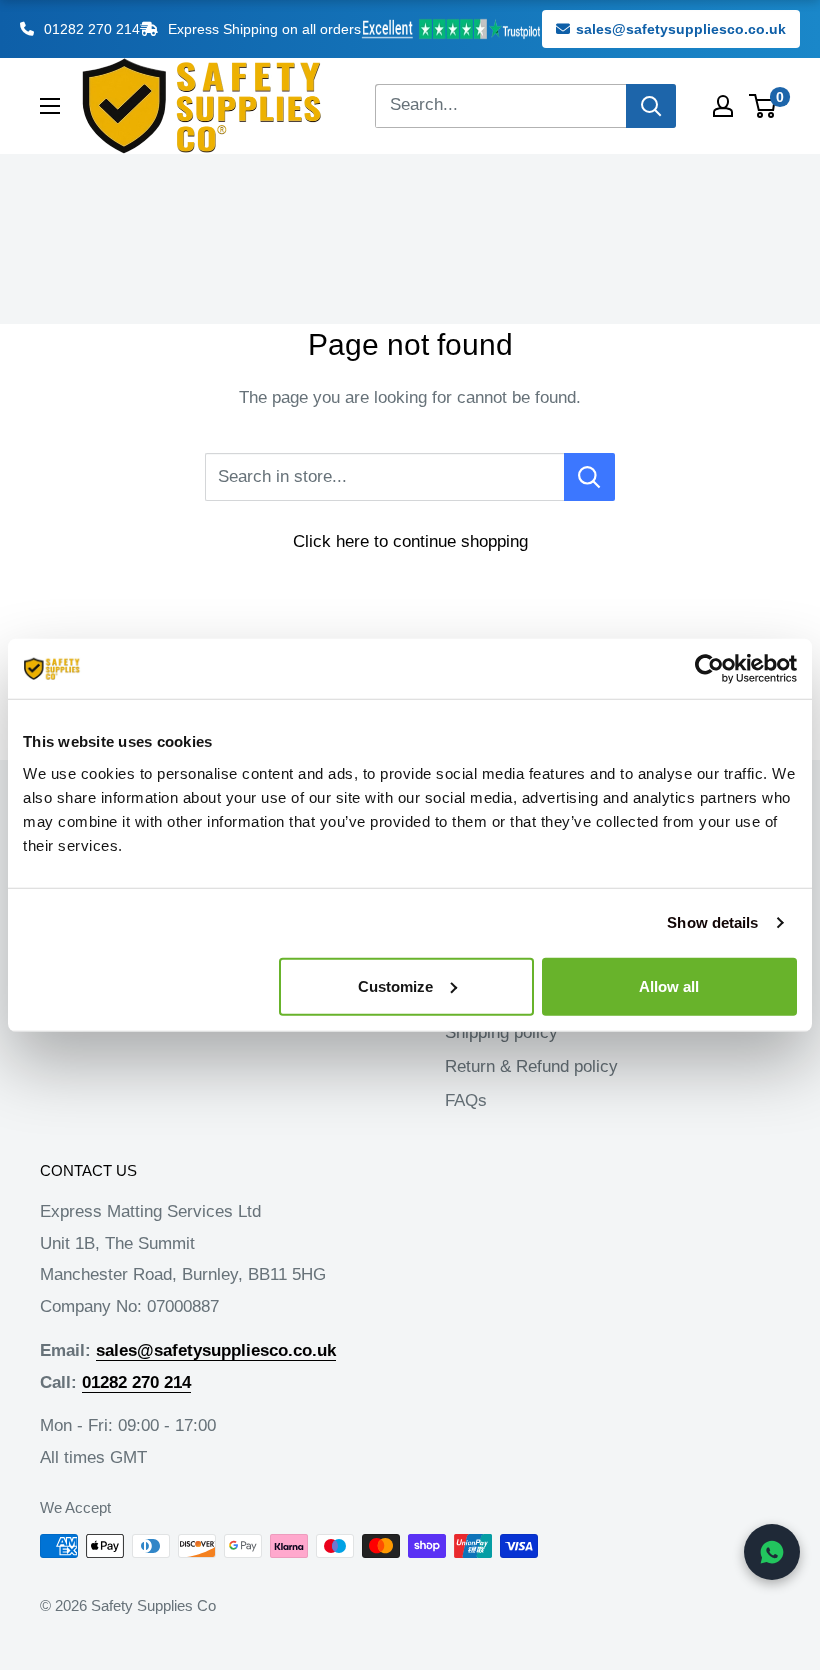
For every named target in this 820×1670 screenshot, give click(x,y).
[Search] (651, 106)
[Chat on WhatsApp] (772, 1552)
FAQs (466, 1100)
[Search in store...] (589, 477)
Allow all (669, 985)
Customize (395, 985)
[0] (763, 106)
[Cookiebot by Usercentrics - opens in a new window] (709, 669)
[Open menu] (50, 106)
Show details (712, 922)
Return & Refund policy (531, 1066)
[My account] (723, 106)
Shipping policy (501, 1032)
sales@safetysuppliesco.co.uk (681, 29)
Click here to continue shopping (410, 541)
